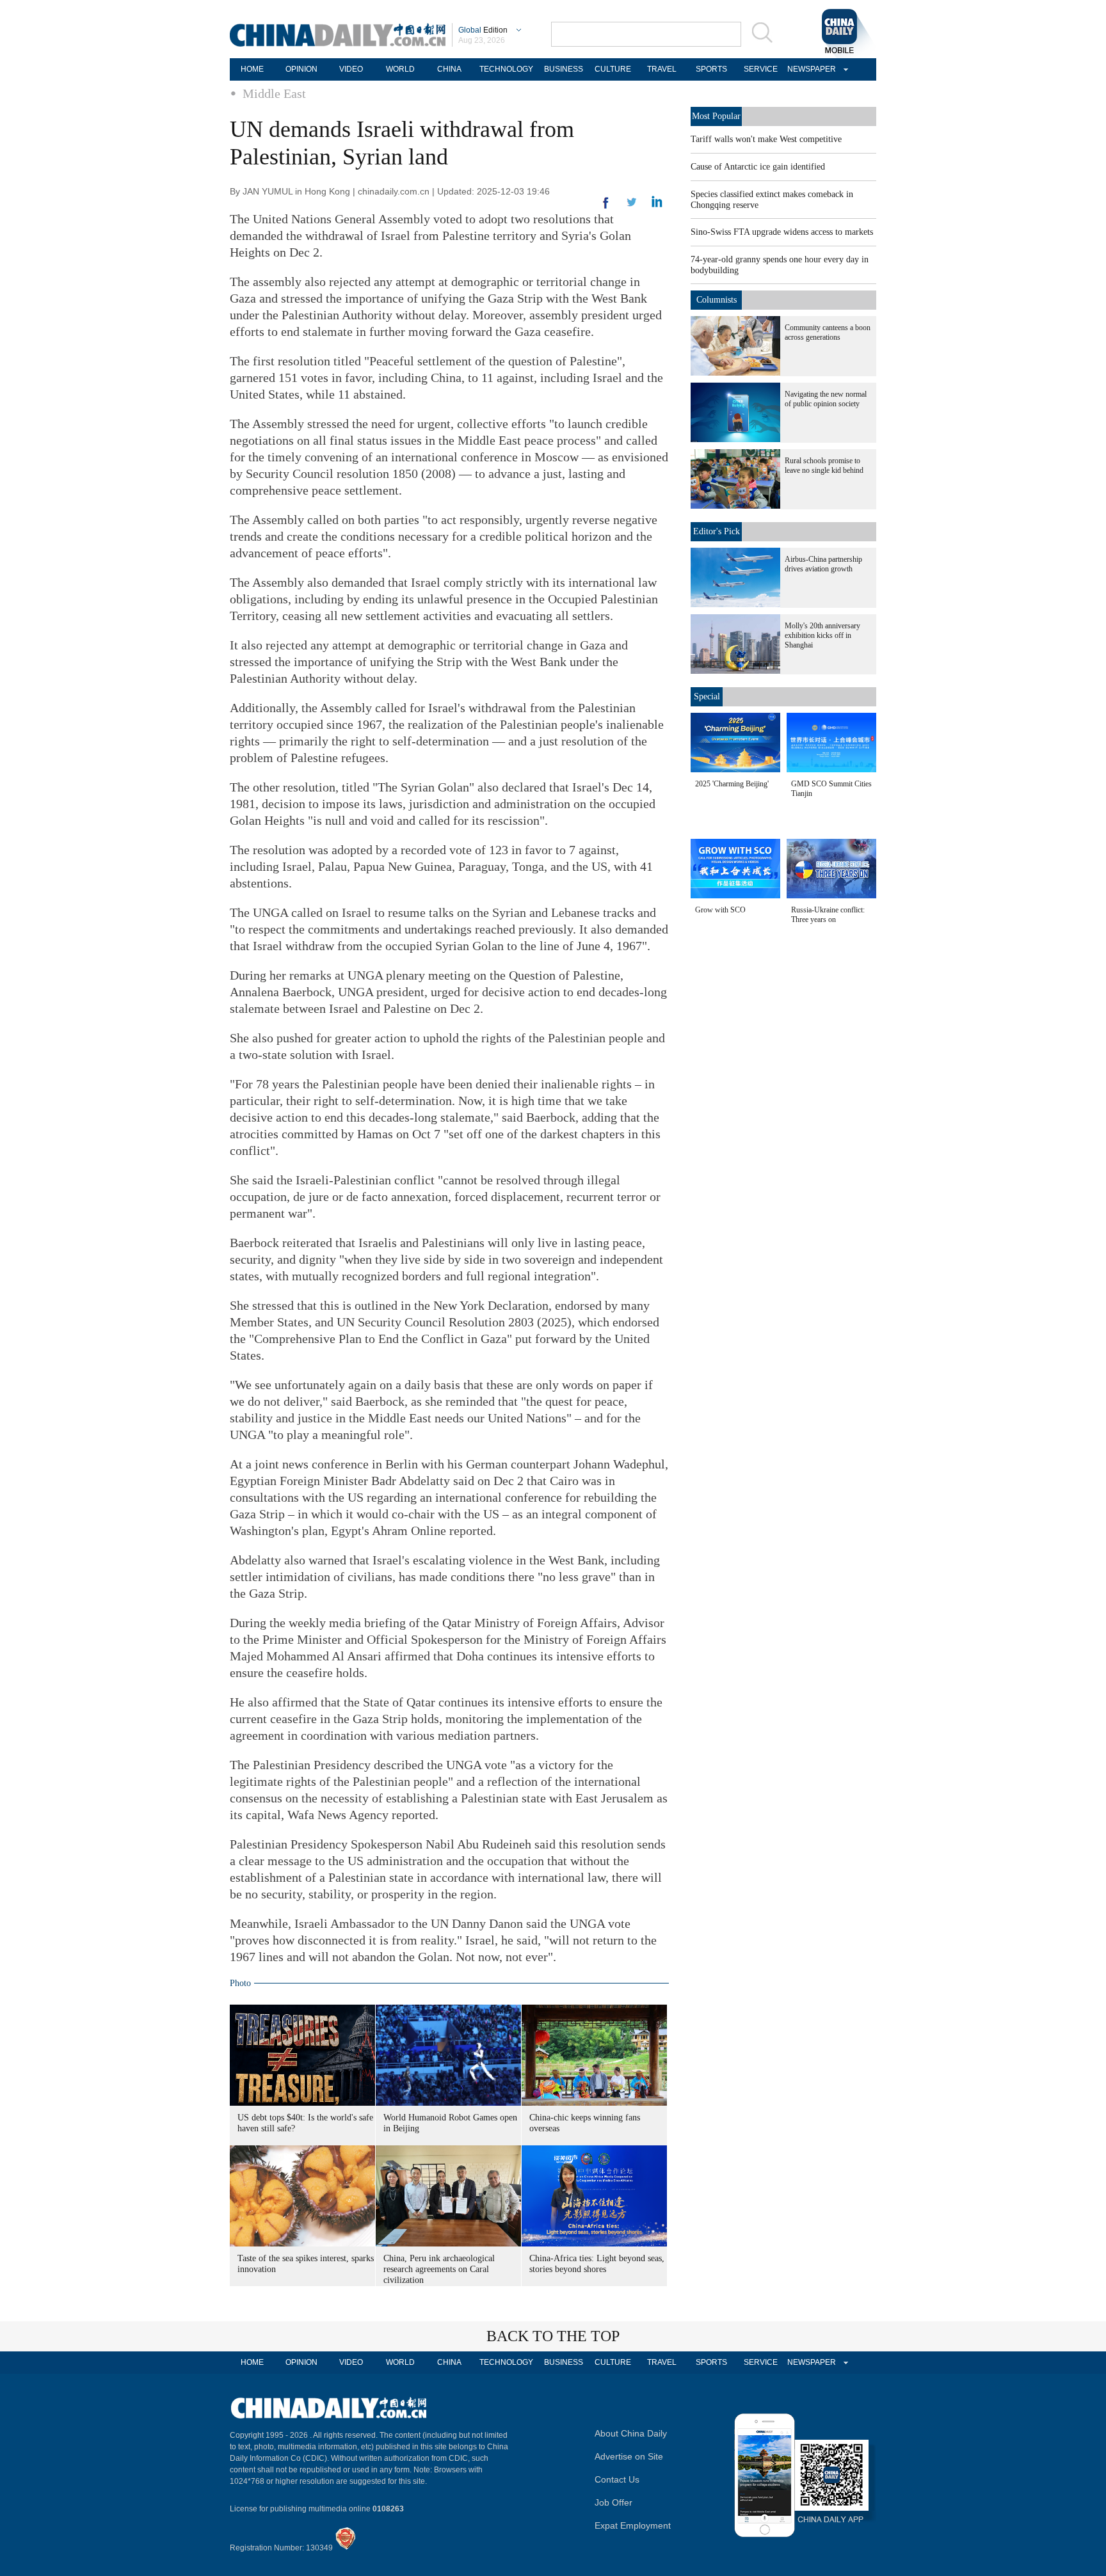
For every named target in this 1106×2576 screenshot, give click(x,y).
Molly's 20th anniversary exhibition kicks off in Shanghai (822, 635)
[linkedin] (632, 206)
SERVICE (761, 69)
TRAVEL (662, 69)
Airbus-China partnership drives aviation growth (823, 564)
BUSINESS (564, 69)
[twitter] (657, 205)
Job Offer (613, 2502)
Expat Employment (633, 2525)
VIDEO (351, 69)
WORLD (400, 69)
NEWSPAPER (810, 69)
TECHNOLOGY (506, 69)
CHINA (449, 69)
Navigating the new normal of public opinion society (826, 399)
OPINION (301, 69)
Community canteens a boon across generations (828, 332)
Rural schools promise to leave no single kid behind (824, 465)
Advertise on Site (629, 2456)
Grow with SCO (720, 910)
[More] (606, 208)
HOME (252, 69)
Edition (483, 30)
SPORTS (711, 69)
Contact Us (617, 2479)
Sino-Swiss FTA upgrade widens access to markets (782, 232)
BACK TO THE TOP (553, 2336)
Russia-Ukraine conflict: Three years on (828, 915)
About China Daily (631, 2433)
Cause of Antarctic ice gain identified (758, 167)
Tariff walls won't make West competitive (766, 139)
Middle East (274, 93)
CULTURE (613, 69)
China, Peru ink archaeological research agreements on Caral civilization (439, 2269)
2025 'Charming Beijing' (732, 784)
